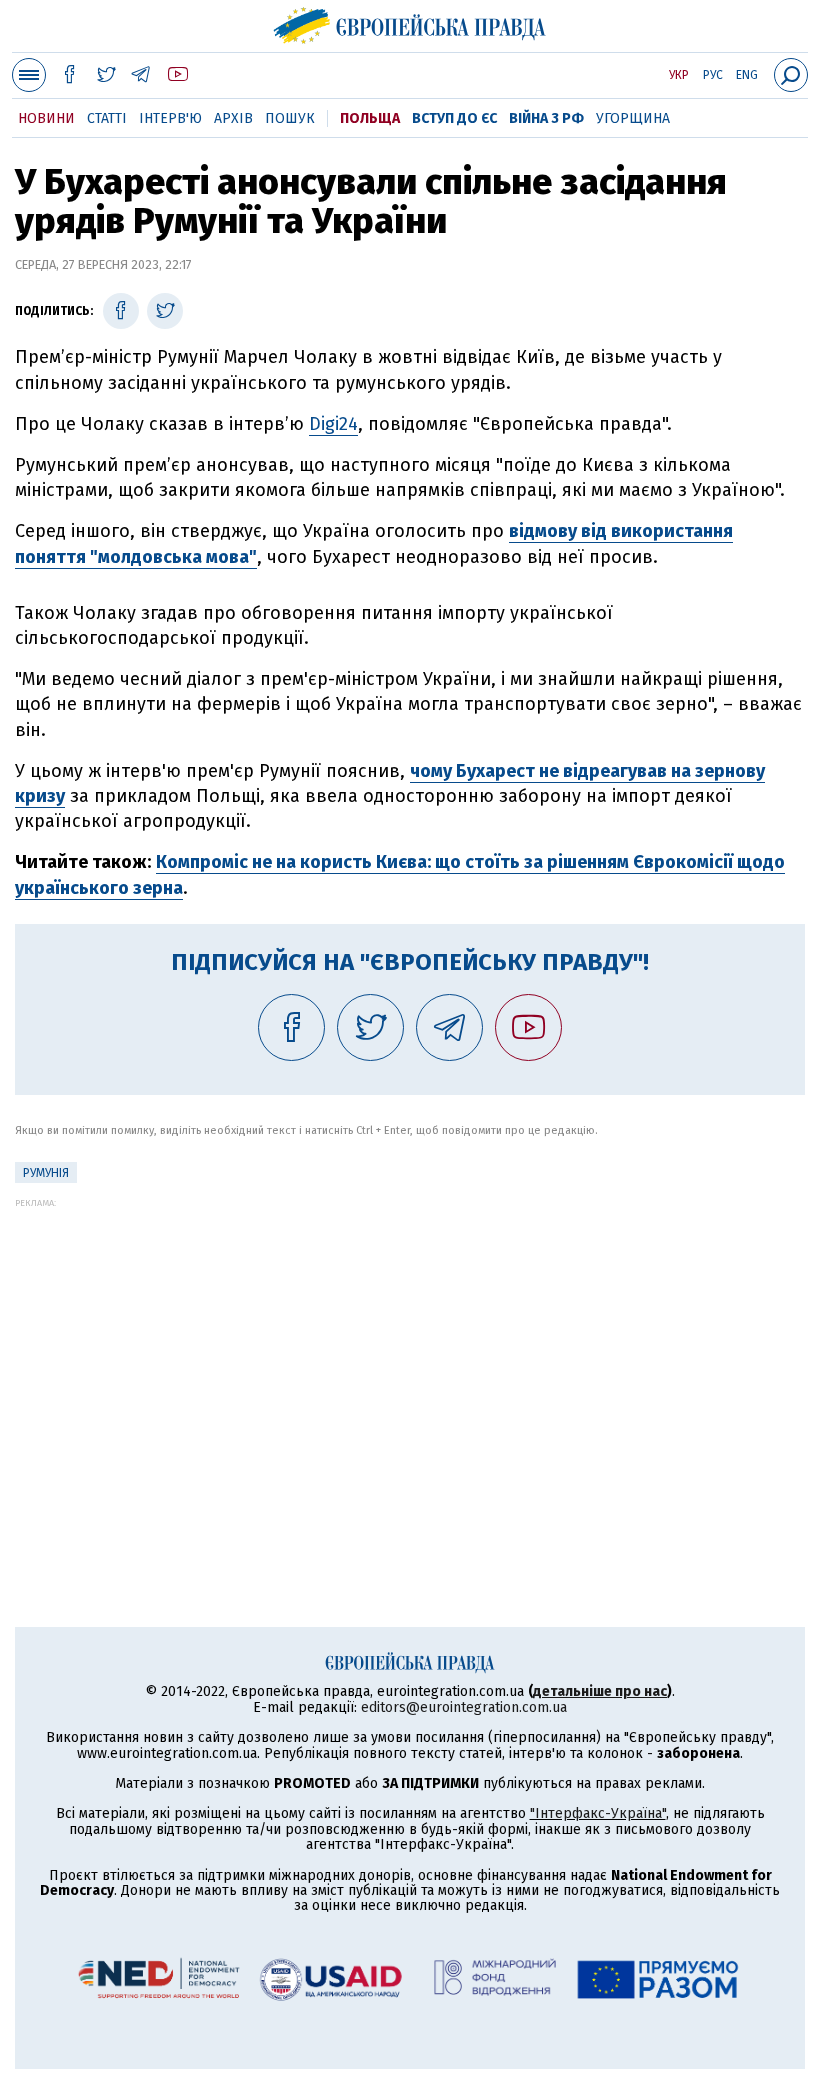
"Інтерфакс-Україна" (598, 1813)
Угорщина (633, 118)
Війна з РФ (546, 118)
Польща (370, 118)
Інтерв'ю (170, 118)
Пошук (290, 118)
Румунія (46, 1173)
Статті (107, 118)
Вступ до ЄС (454, 118)
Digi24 (333, 424)
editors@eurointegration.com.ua (464, 1707)
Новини (46, 118)
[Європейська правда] (410, 23)
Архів (233, 118)
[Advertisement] (410, 1348)
